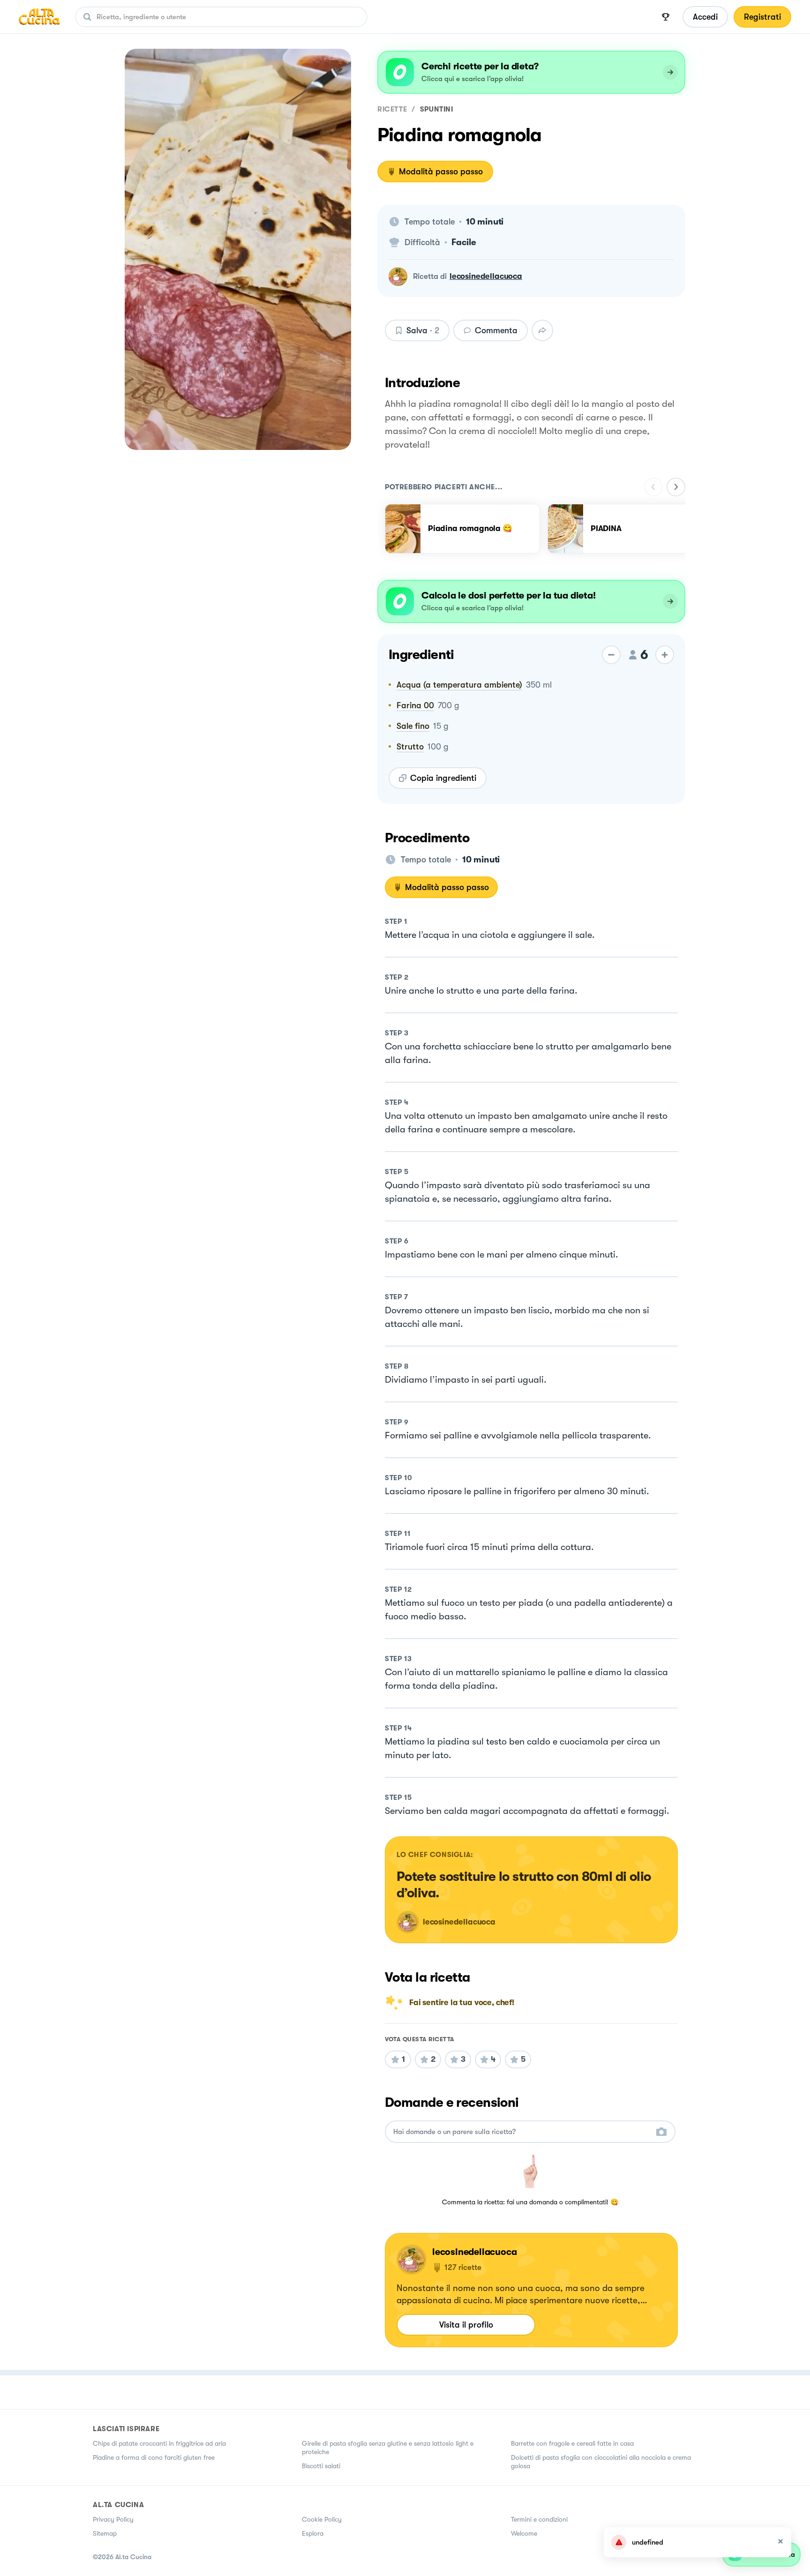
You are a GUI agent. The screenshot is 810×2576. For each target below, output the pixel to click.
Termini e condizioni (539, 2519)
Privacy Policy (113, 2519)
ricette (392, 109)
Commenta (496, 330)
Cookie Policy (322, 2519)
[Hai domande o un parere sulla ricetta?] (522, 2132)
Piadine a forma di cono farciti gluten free (154, 2457)
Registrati (762, 17)
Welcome (524, 2533)
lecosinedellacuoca (486, 276)
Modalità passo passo (441, 172)
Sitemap (105, 2533)
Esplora (313, 2533)
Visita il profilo (466, 2325)
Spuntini (437, 109)
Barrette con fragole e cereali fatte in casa (572, 2443)
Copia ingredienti (443, 778)
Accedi (705, 17)
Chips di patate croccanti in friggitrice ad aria (159, 2443)
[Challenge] (666, 17)
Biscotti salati (321, 2466)
